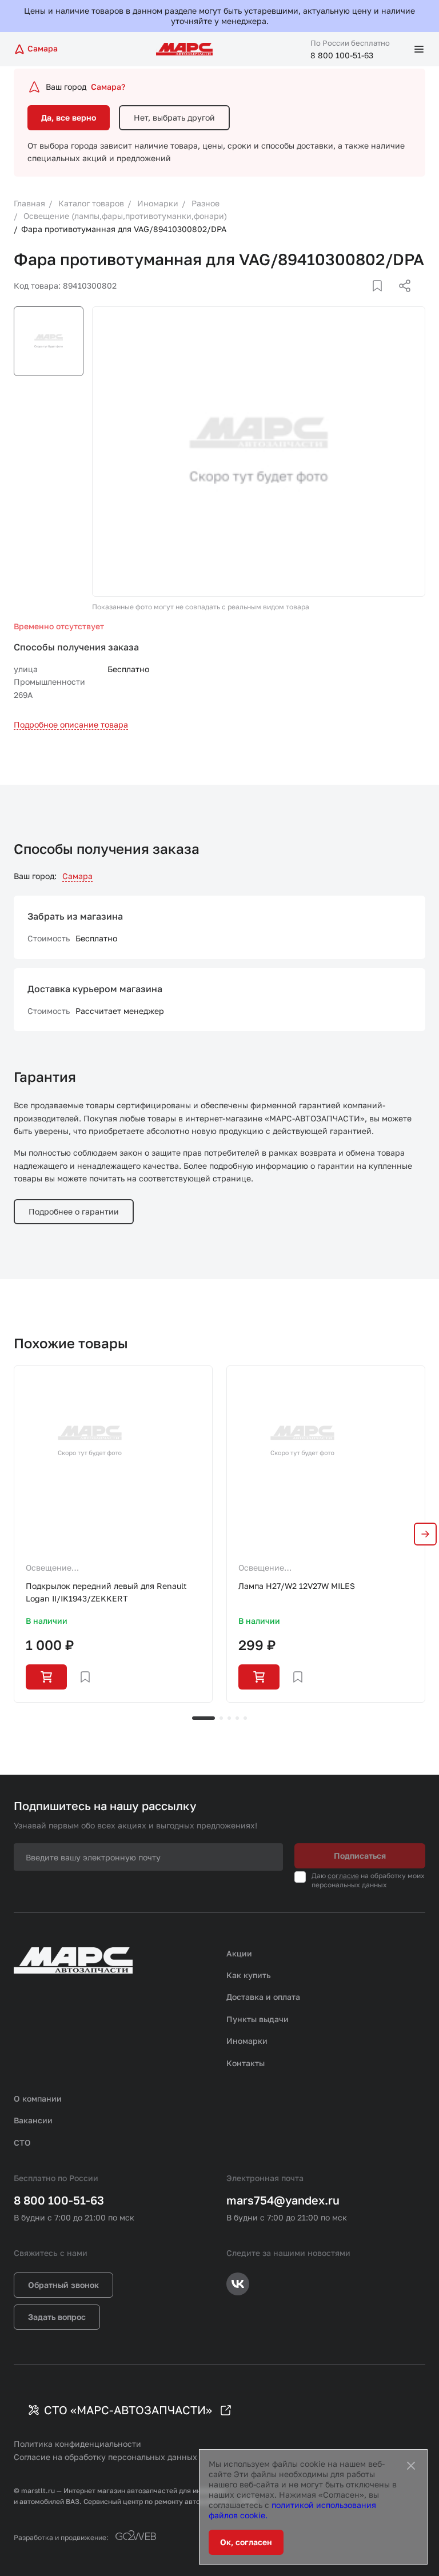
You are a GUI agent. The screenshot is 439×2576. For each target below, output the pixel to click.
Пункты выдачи (258, 2019)
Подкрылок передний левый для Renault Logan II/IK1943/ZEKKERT (106, 1592)
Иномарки (247, 2041)
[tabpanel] (113, 1534)
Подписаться (360, 1856)
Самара (77, 876)
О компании (38, 2098)
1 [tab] (203, 1718)
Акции (239, 1953)
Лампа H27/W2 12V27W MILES (297, 1586)
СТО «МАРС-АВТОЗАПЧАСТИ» (128, 2410)
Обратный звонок (63, 2285)
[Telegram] (346, 299)
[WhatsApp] (401, 299)
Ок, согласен (246, 2542)
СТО (22, 2142)
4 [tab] (237, 1718)
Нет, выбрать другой (174, 117)
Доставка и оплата (263, 1997)
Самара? (108, 87)
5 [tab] (245, 1718)
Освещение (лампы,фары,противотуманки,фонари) (103, 1568)
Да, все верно (69, 117)
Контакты (246, 2063)
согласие (343, 1876)
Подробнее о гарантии (74, 1211)
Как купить (249, 1975)
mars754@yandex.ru (283, 2200)
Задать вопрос (57, 2317)
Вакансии (33, 2120)
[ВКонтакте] (364, 299)
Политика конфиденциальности (77, 2444)
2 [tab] (221, 1718)
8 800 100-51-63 (342, 55)
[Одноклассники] (382, 299)
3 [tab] (229, 1718)
